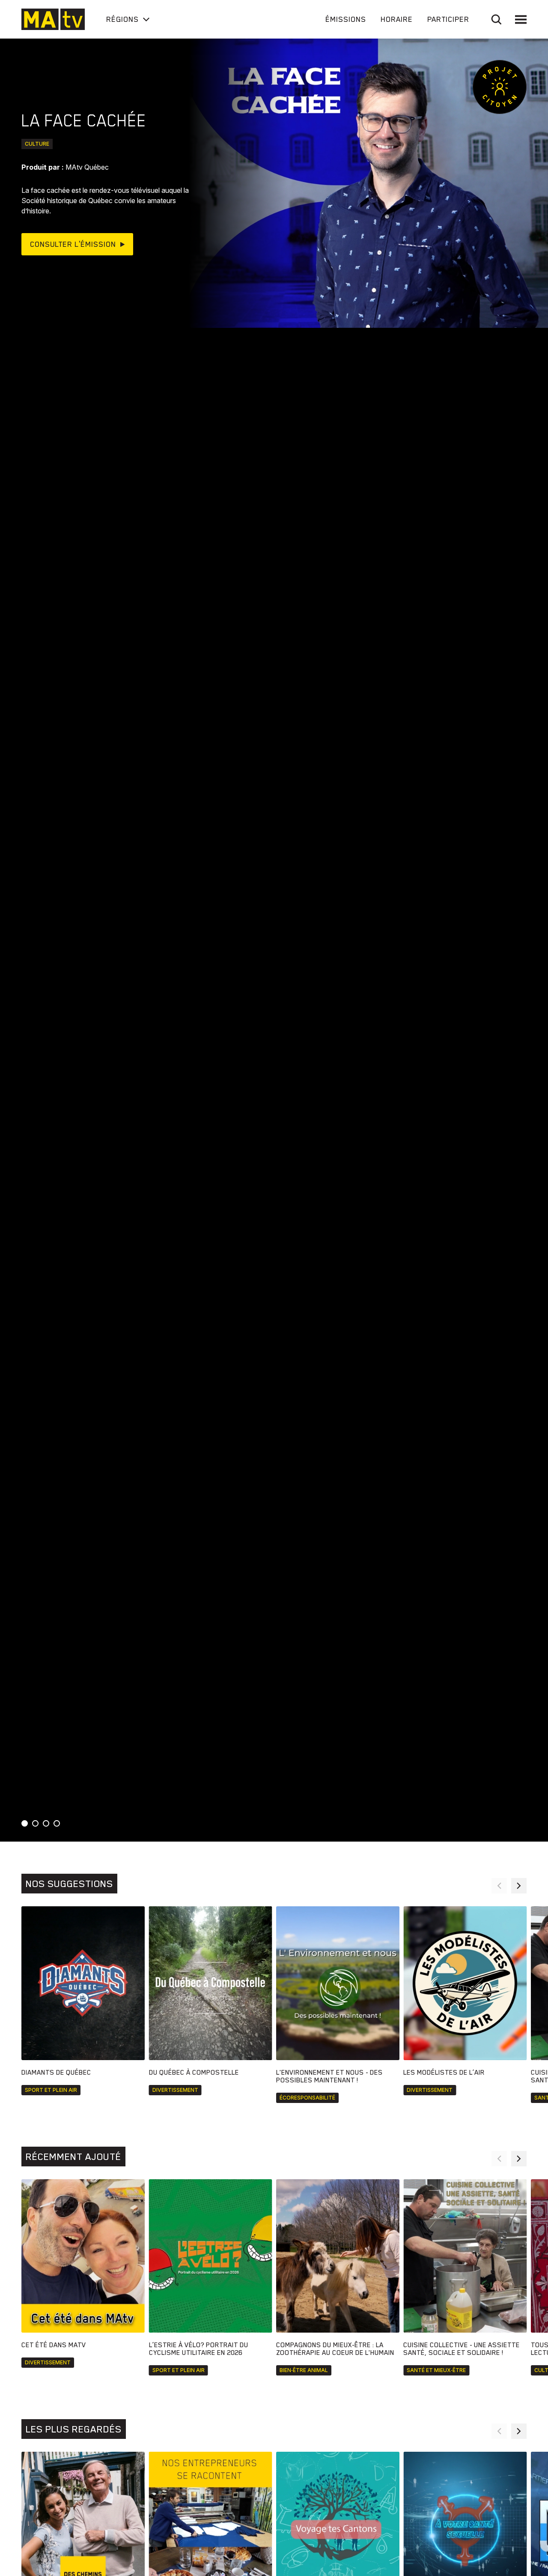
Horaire (397, 19)
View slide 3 (46, 1823)
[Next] (519, 1886)
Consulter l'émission (73, 244)
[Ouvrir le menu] (521, 19)
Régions (122, 19)
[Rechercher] (496, 19)
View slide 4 (57, 1823)
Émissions (346, 19)
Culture (37, 144)
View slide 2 (35, 1823)
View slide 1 (25, 1823)
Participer (448, 19)
